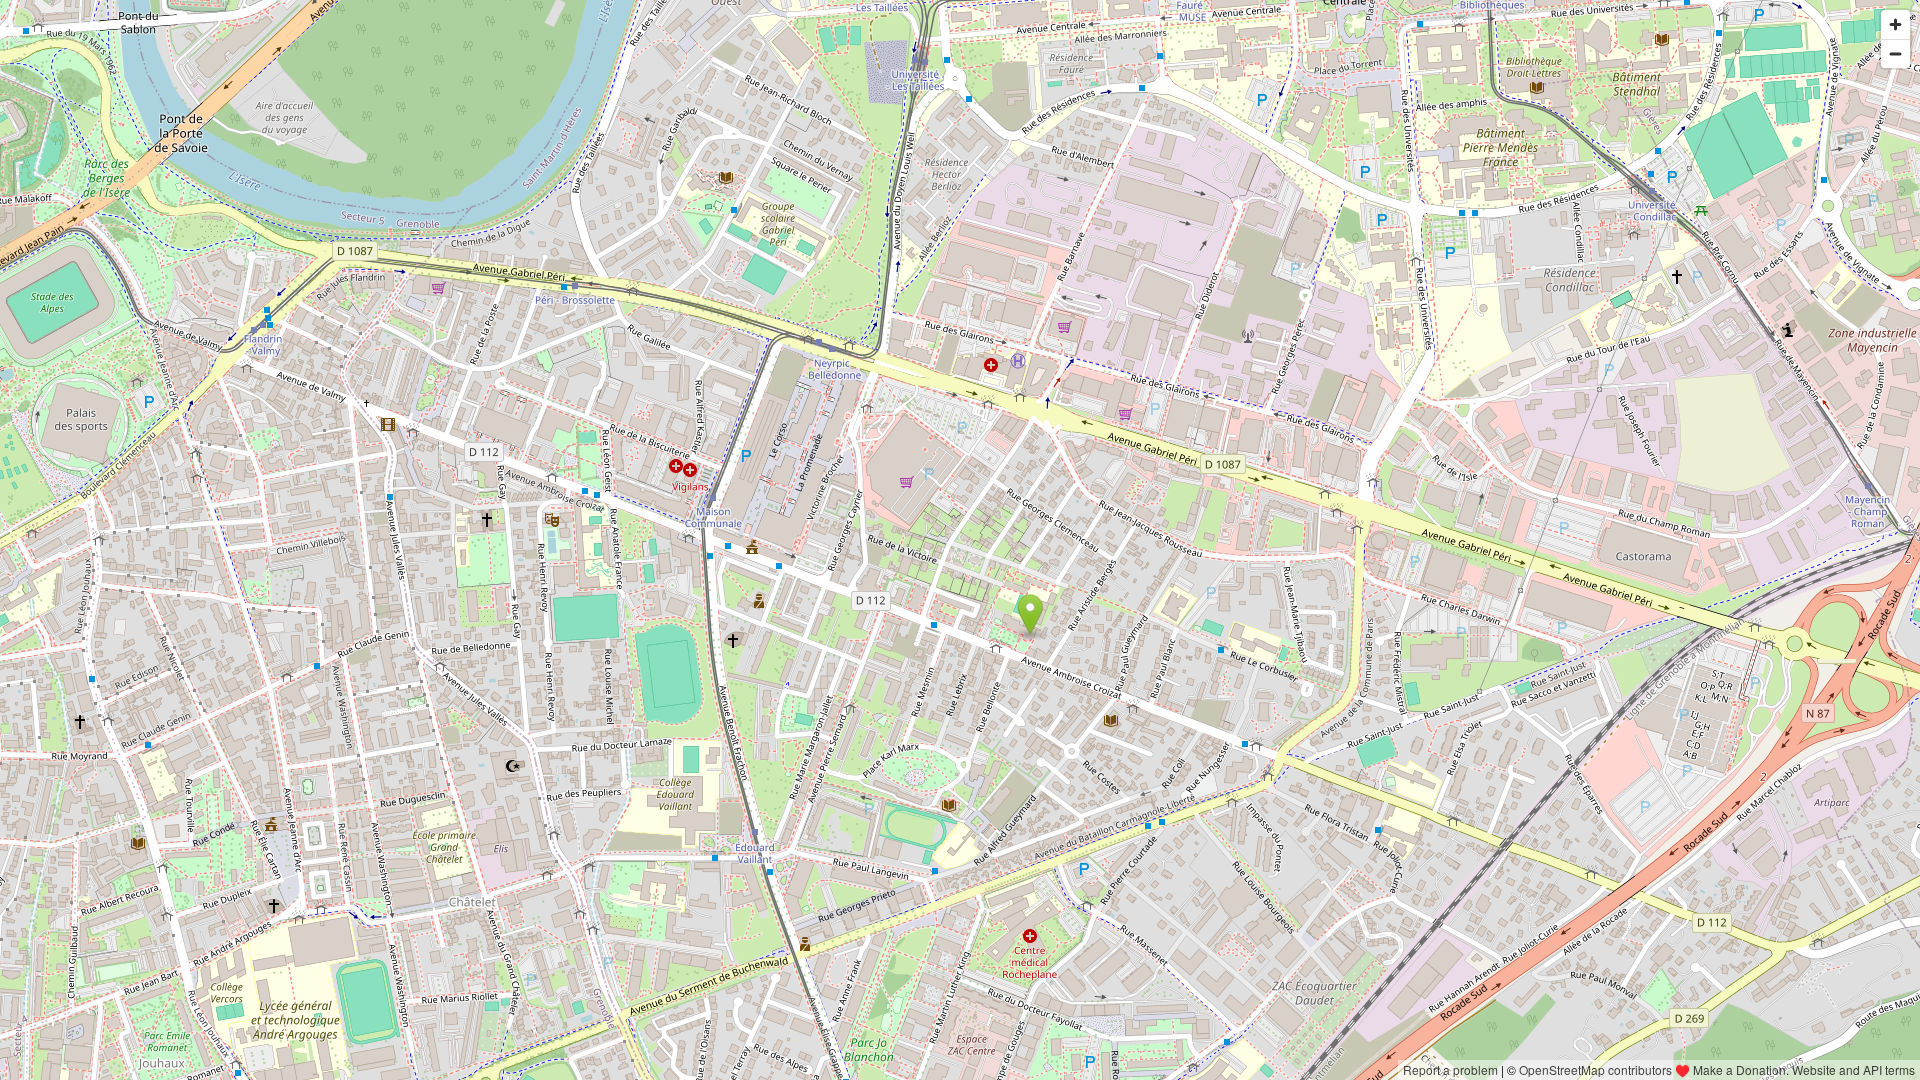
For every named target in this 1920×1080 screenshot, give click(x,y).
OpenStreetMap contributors (1595, 1069)
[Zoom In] (1895, 24)
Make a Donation (1739, 1069)
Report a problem (1450, 1069)
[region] (960, 540)
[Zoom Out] (1895, 53)
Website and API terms (1853, 1069)
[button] (1030, 615)
